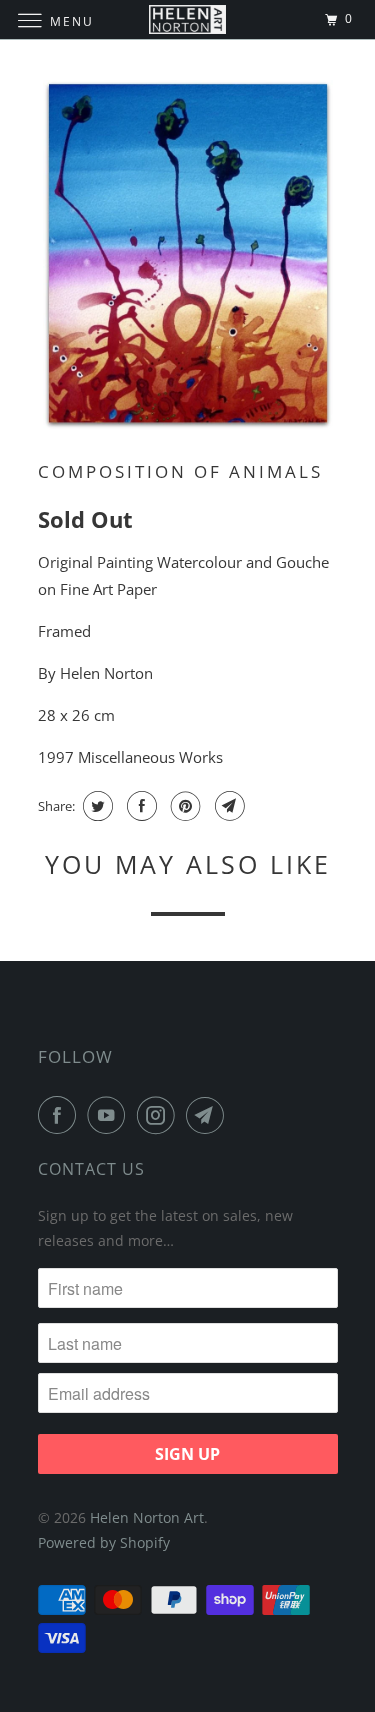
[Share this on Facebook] (139, 806)
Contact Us (91, 1169)
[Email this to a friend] (227, 806)
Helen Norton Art (147, 1517)
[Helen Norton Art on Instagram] (160, 1115)
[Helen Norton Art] (188, 19)
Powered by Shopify (104, 1542)
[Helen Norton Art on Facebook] (61, 1115)
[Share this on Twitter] (95, 806)
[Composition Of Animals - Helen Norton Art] (188, 255)
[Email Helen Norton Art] (209, 1115)
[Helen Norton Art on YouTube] (110, 1115)
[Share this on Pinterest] (183, 806)
